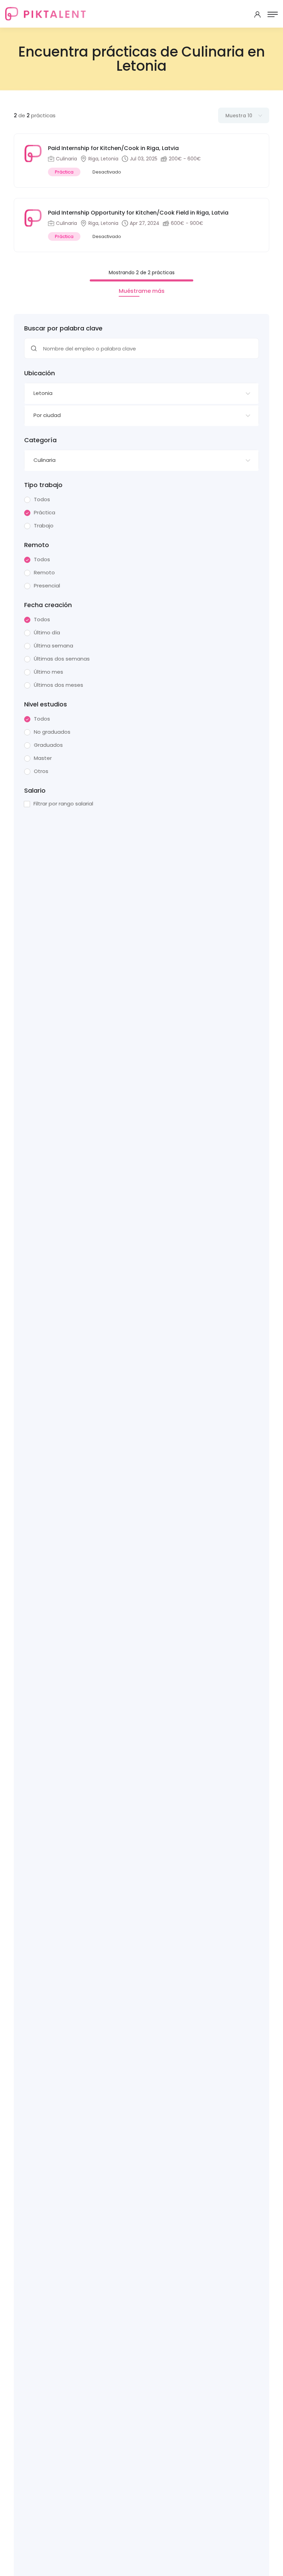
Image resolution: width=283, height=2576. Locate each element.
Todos (42, 499)
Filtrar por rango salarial (63, 804)
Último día (47, 633)
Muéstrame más (142, 291)
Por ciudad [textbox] (47, 415)
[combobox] (141, 394)
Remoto (44, 573)
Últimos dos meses (58, 685)
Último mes (48, 672)
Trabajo (44, 526)
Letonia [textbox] (43, 393)
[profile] (257, 14)
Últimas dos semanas (62, 659)
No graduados (52, 732)
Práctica (45, 513)
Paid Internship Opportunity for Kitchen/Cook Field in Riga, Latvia (138, 213)
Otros (41, 771)
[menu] (273, 14)
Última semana (53, 646)
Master (43, 758)
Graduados (48, 745)
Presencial (47, 586)
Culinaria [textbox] (45, 460)
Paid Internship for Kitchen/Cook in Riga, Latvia (113, 148)
